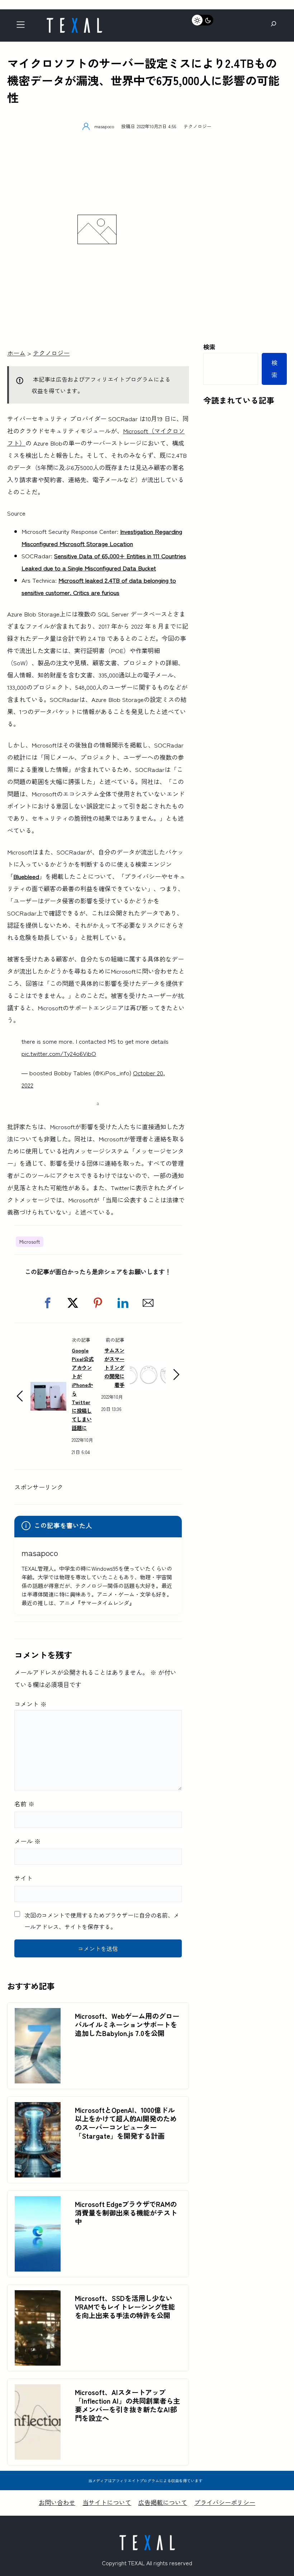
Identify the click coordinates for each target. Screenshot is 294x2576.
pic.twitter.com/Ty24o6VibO (59, 1053)
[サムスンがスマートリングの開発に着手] (148, 1366)
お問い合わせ (57, 2502)
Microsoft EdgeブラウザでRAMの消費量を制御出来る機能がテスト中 (126, 2213)
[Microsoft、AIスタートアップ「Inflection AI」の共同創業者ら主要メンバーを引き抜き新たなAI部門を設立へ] (38, 2390)
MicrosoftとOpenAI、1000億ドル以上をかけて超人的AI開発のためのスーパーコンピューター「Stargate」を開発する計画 (126, 2123)
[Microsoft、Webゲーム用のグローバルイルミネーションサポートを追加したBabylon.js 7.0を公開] (38, 2014)
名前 (24, 1804)
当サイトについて (107, 2502)
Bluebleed (26, 876)
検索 (209, 347)
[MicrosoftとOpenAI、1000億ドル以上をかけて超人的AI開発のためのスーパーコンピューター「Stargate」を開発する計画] (38, 2108)
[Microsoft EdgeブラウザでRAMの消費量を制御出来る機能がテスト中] (38, 2202)
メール (27, 1841)
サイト (23, 1878)
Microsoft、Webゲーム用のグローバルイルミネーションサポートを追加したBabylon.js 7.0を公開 (127, 2025)
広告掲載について (163, 2502)
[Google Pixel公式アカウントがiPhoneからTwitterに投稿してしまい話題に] (48, 1388)
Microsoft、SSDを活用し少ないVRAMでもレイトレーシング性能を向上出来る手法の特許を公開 (125, 2307)
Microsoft (30, 1242)
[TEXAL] (74, 21)
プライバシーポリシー (225, 2502)
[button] (48, 1303)
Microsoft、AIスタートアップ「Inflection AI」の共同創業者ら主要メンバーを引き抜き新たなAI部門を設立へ (127, 2405)
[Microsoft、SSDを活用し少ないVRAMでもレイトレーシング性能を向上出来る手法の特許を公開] (38, 2296)
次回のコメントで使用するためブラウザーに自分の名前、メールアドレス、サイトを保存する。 (102, 1921)
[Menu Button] (23, 26)
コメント (30, 1704)
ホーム (16, 353)
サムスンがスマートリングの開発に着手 (114, 1367)
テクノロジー (198, 126)
